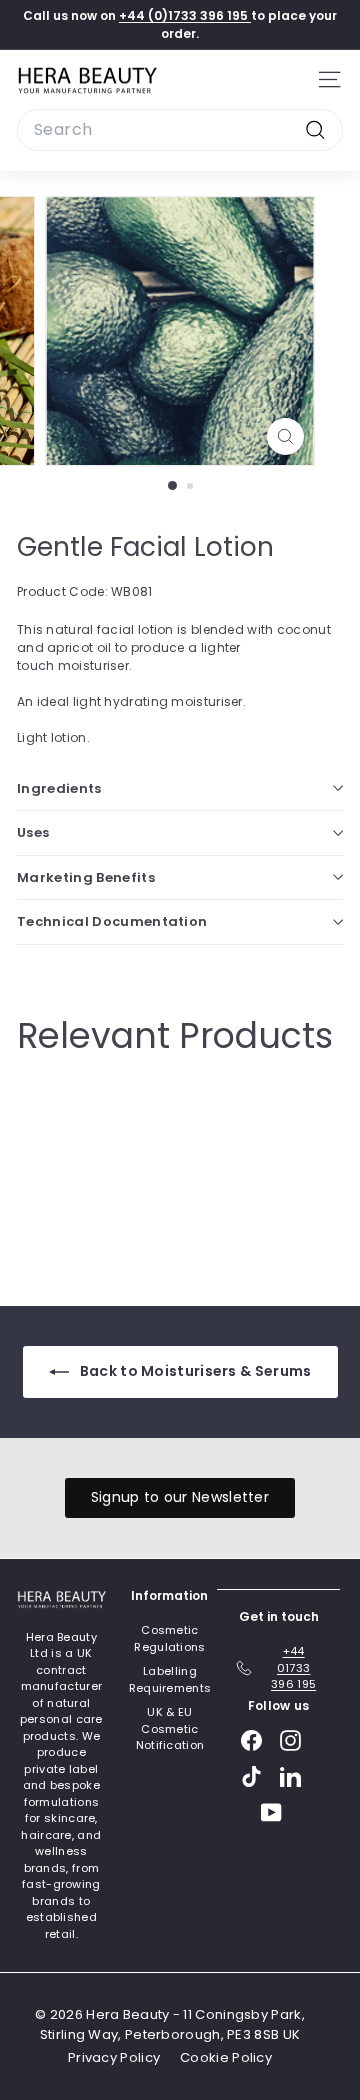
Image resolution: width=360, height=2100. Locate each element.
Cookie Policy (226, 2057)
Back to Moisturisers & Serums (194, 1371)
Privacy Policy (114, 2057)
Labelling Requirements (170, 1679)
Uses (33, 832)
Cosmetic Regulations (169, 1638)
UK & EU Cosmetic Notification (170, 1728)
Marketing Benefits (86, 877)
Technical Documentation (112, 921)
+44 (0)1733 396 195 (185, 15)
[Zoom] (285, 436)
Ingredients (59, 788)
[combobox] (180, 130)
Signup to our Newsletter (180, 1497)
